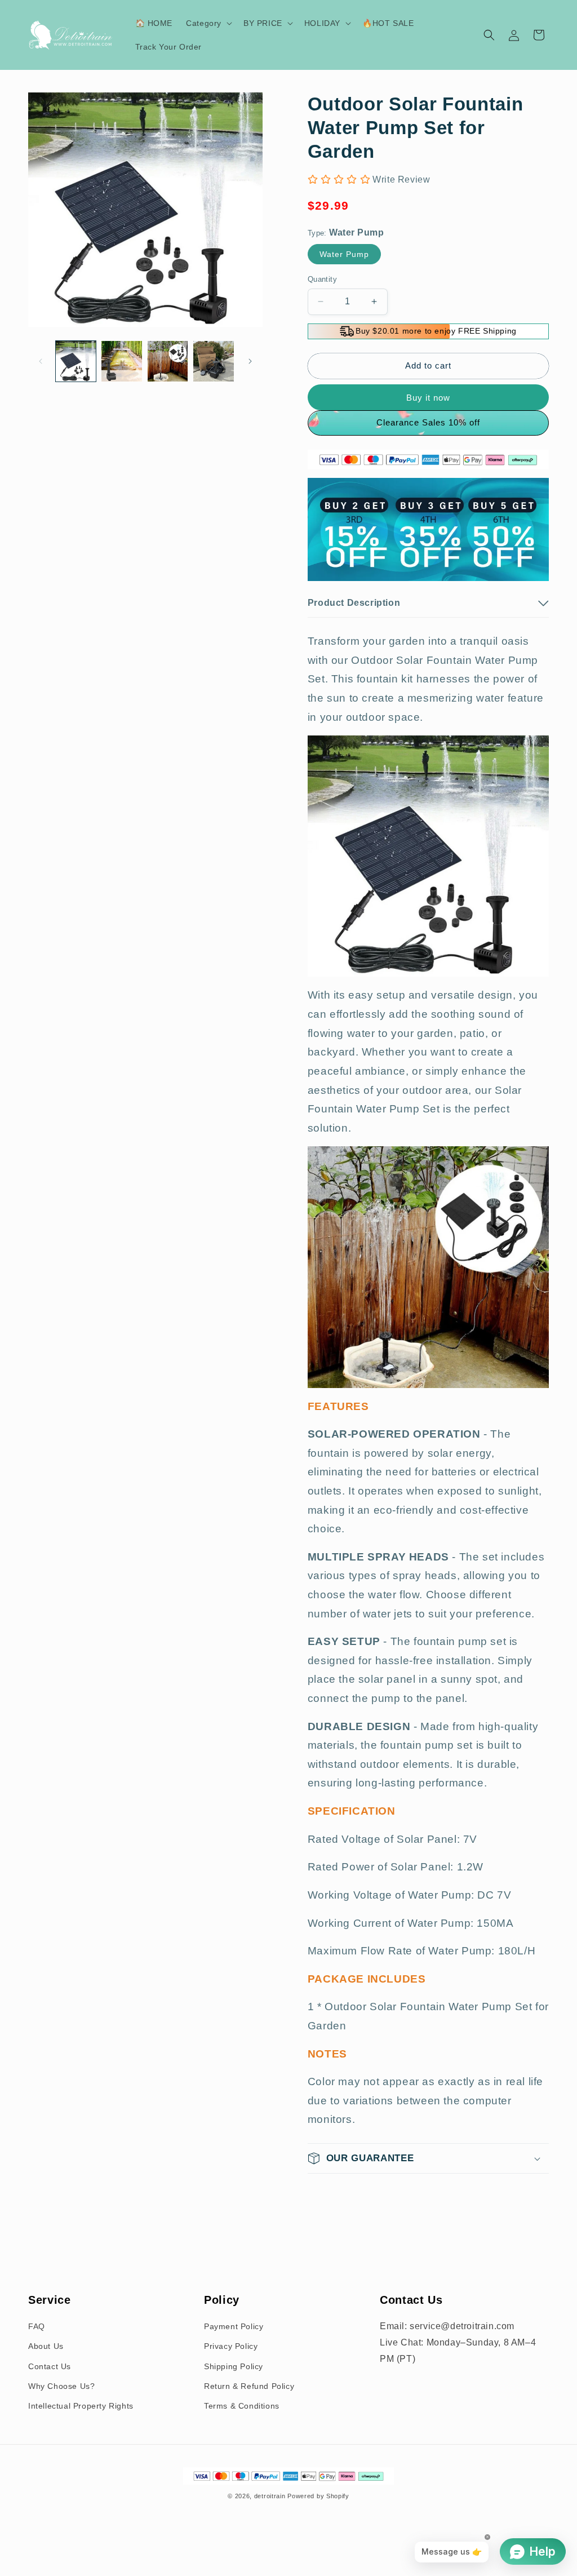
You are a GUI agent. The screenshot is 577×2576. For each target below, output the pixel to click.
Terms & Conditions (242, 2406)
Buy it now (428, 398)
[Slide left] (41, 361)
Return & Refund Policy (249, 2386)
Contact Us (50, 2366)
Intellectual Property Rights (81, 2406)
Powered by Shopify (318, 2496)
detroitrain (270, 2496)
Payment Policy (234, 2326)
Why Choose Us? (61, 2386)
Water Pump (344, 254)
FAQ (37, 2326)
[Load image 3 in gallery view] (168, 361)
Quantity (322, 279)
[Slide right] (250, 361)
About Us (46, 2346)
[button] (208, 23)
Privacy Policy (231, 2346)
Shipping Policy (234, 2366)
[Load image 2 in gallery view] (121, 361)
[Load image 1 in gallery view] (76, 361)
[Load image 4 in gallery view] (213, 361)
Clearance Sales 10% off (428, 422)
